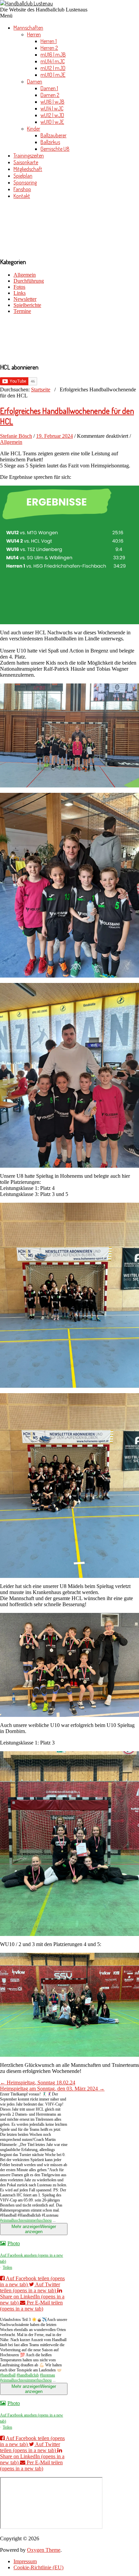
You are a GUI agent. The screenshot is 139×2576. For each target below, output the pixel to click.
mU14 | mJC (53, 61)
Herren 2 (49, 48)
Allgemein (25, 275)
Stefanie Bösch (16, 436)
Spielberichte (27, 305)
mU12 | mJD (53, 68)
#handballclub (28, 2375)
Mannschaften (28, 28)
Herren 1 (49, 41)
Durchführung (29, 281)
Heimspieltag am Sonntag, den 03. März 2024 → (52, 2089)
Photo (14, 2243)
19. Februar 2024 (54, 436)
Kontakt (22, 196)
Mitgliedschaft (28, 169)
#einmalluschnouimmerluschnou (26, 2220)
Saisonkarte (26, 162)
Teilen (7, 2267)
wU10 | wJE (52, 122)
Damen (35, 81)
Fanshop (22, 189)
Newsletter (25, 299)
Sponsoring (25, 182)
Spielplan (23, 176)
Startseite (41, 390)
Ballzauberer (53, 135)
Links (20, 293)
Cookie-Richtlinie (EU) (38, 2567)
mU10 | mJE (53, 75)
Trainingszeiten (29, 155)
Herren (34, 34)
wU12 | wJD (52, 115)
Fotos (19, 287)
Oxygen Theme (44, 2550)
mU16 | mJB (53, 55)
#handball (8, 2375)
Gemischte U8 (55, 149)
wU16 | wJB (52, 102)
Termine (22, 311)
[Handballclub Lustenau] (26, 3)
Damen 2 (50, 95)
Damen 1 (49, 88)
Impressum (25, 2561)
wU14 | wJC (52, 108)
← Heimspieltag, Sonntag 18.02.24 (38, 2083)
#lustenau (47, 2375)
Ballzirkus (50, 142)
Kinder (34, 129)
